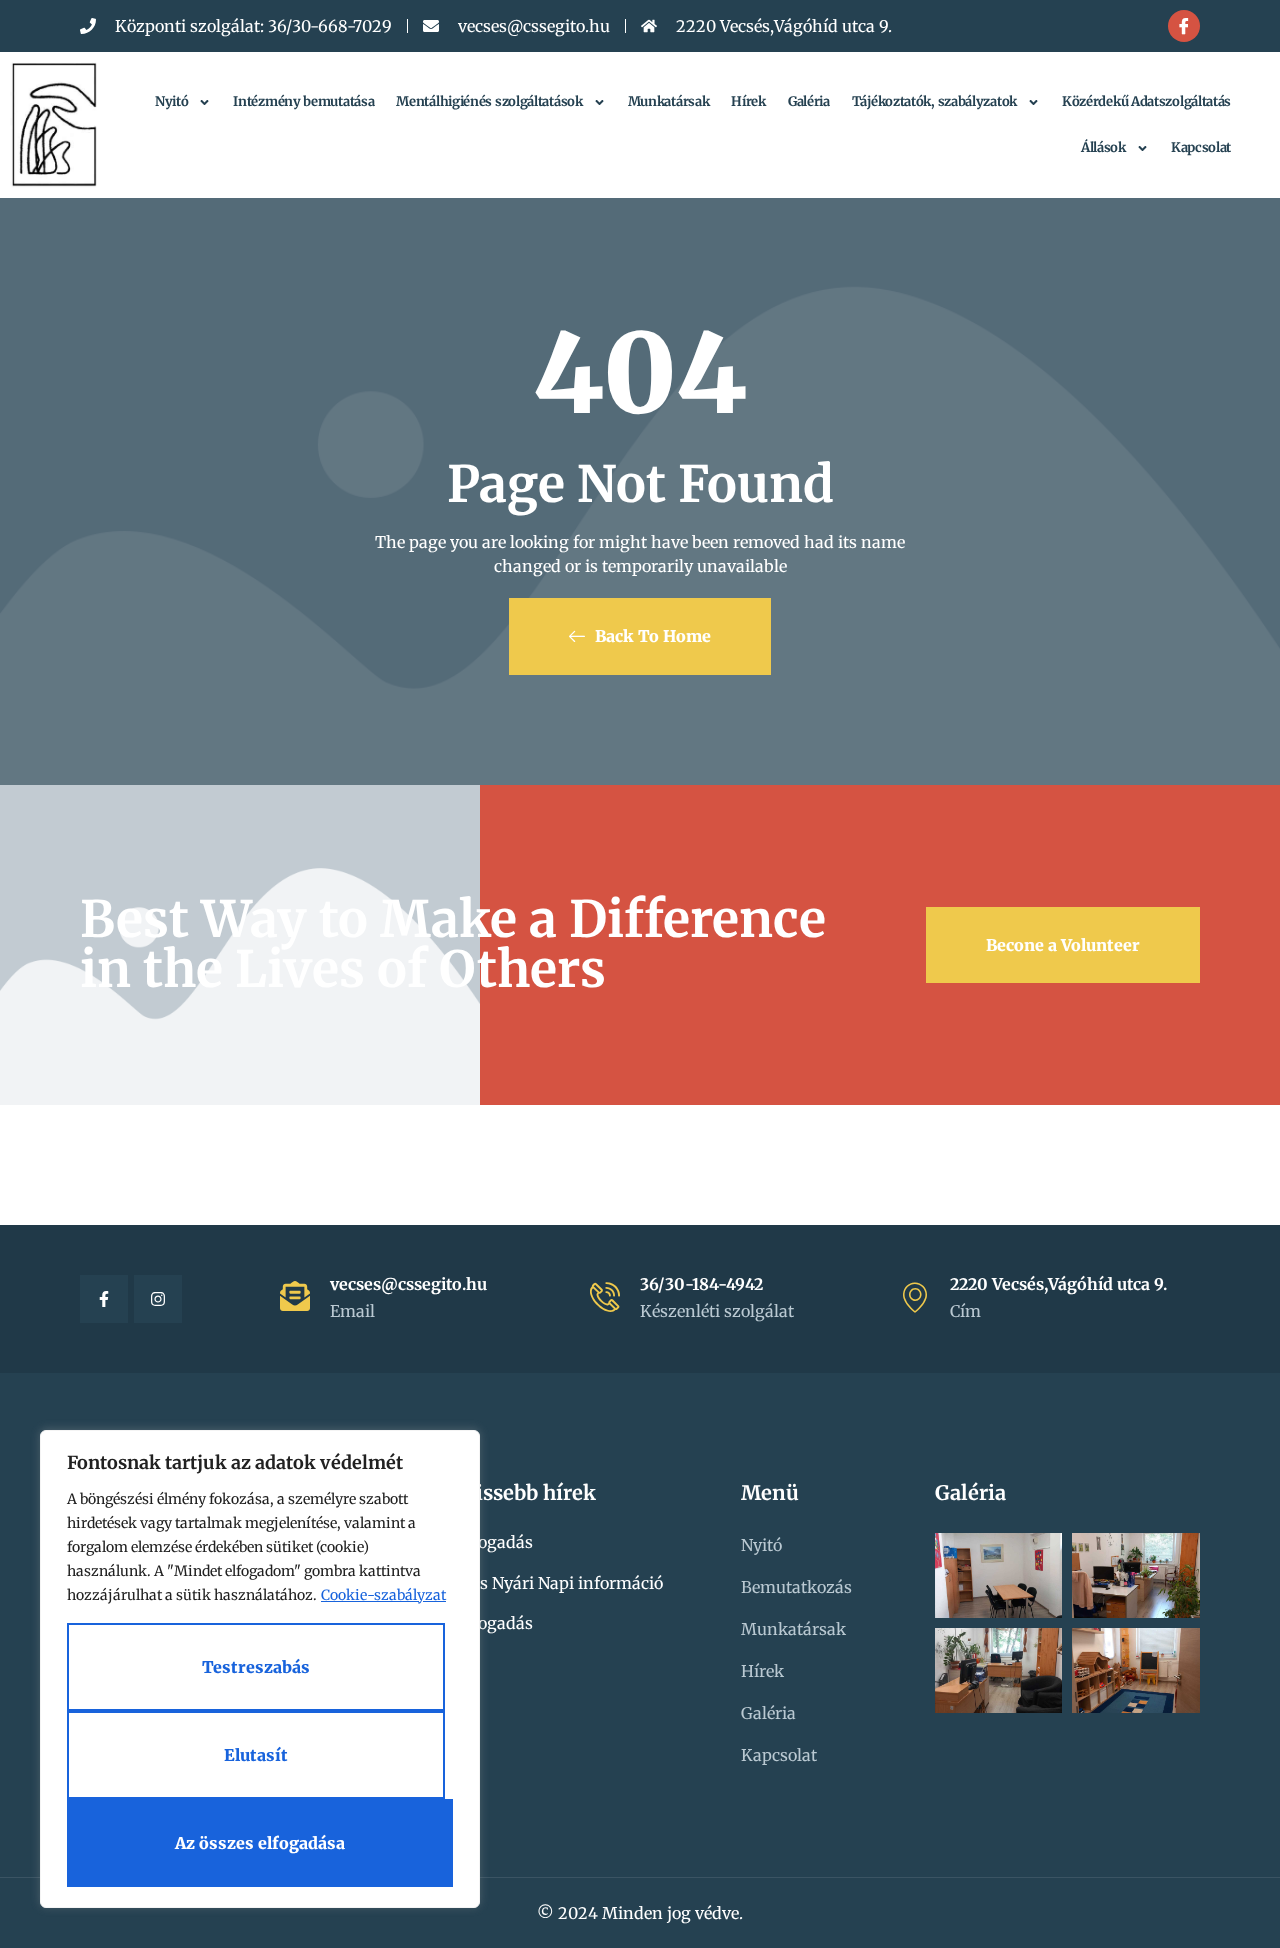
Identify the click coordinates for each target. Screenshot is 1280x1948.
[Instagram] (158, 1299)
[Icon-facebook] (1184, 26)
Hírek (748, 101)
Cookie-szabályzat (383, 1595)
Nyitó (172, 101)
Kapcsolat (1201, 147)
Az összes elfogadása (260, 1843)
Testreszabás (256, 1667)
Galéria (809, 101)
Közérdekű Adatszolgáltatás (1146, 101)
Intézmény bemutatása (303, 101)
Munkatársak (669, 101)
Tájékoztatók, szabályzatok (934, 101)
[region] (260, 1669)
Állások (1103, 147)
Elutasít (256, 1755)
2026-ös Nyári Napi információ (542, 1583)
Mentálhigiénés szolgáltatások (489, 101)
